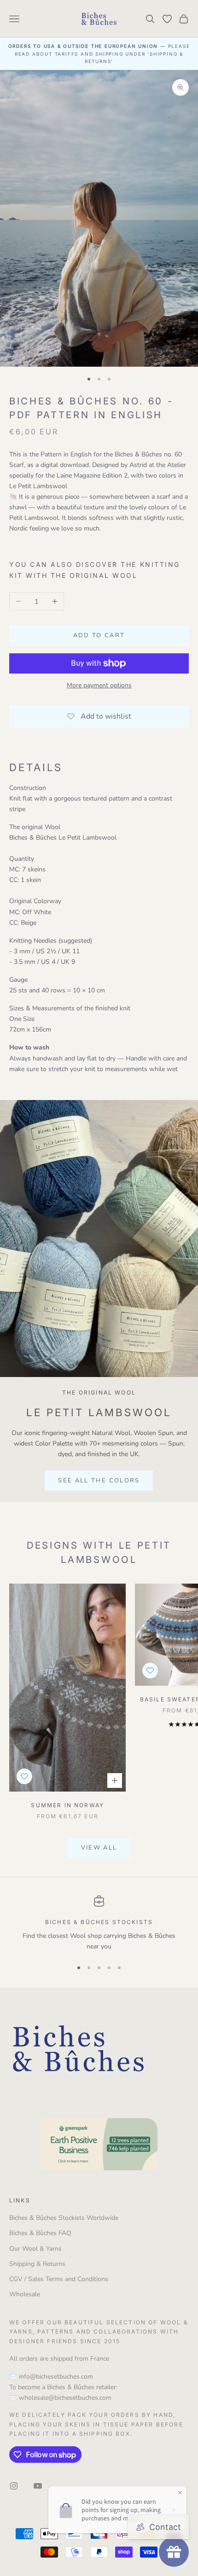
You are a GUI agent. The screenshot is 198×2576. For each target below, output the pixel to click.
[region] (99, 1924)
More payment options (99, 685)
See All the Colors (99, 1481)
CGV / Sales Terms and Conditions (59, 2279)
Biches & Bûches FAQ (40, 2233)
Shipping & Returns (37, 2264)
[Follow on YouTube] (38, 2486)
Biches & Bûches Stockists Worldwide (64, 2218)
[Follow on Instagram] (14, 2486)
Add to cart (99, 635)
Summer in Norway (67, 1805)
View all (99, 1848)
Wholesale (25, 2294)
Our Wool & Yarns (35, 2249)
